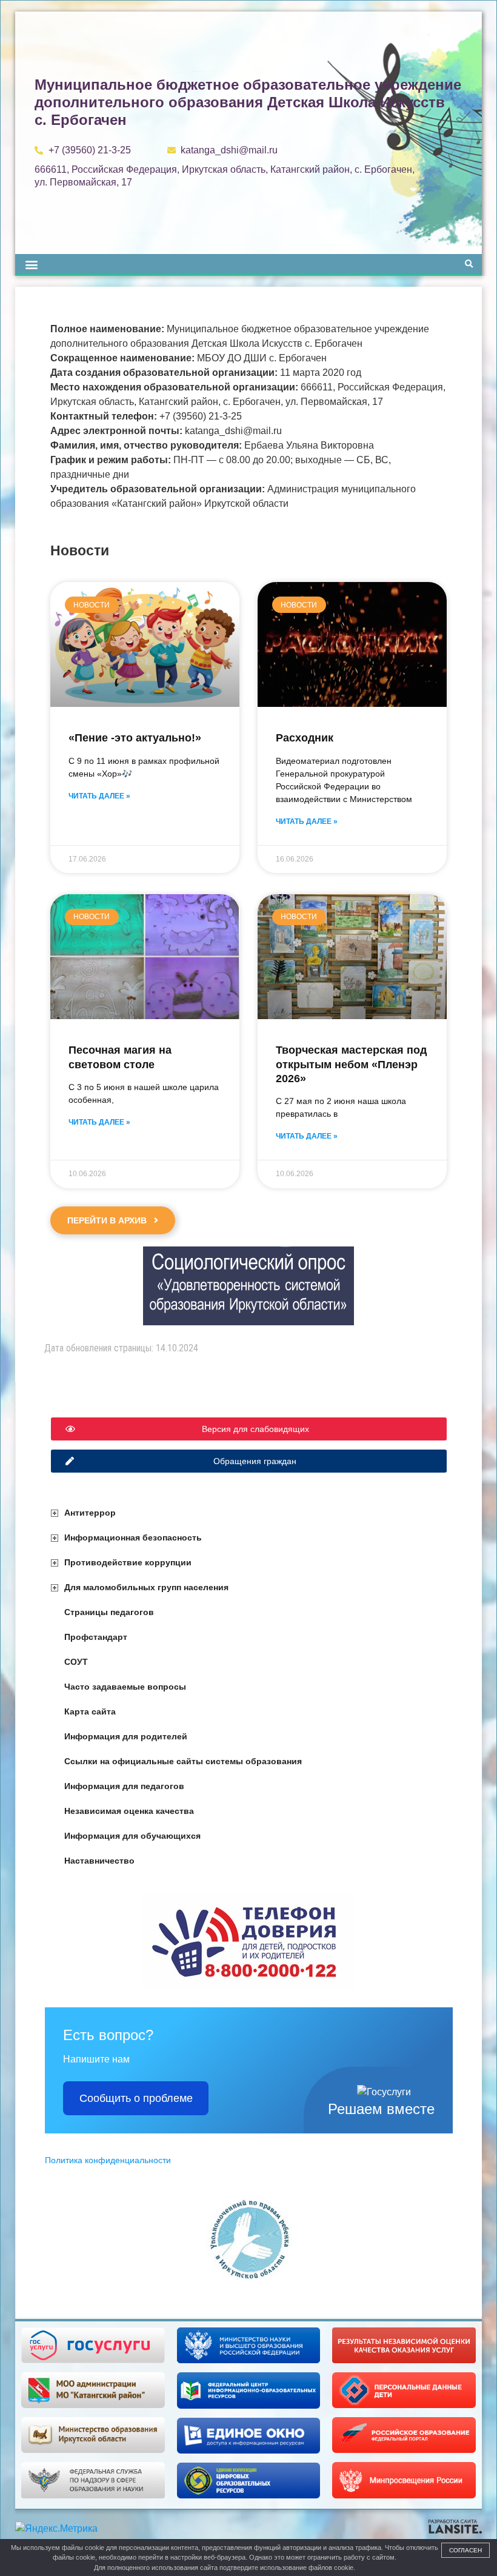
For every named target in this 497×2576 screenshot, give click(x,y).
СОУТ (76, 1662)
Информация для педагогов (124, 1786)
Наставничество (99, 1861)
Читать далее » (99, 796)
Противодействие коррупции (128, 1562)
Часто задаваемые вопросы (125, 1687)
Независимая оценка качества (129, 1811)
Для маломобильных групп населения (146, 1587)
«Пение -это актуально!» (135, 738)
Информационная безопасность (133, 1537)
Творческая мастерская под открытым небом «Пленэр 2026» (351, 1064)
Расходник (305, 738)
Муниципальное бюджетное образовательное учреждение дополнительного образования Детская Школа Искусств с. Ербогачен (248, 102)
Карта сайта (90, 1711)
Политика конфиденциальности (108, 2160)
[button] (31, 264)
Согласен (465, 2550)
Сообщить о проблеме (136, 2098)
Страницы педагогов (109, 1612)
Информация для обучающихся (132, 1836)
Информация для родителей (126, 1736)
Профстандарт (96, 1637)
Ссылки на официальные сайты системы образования (183, 1761)
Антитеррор (90, 1513)
